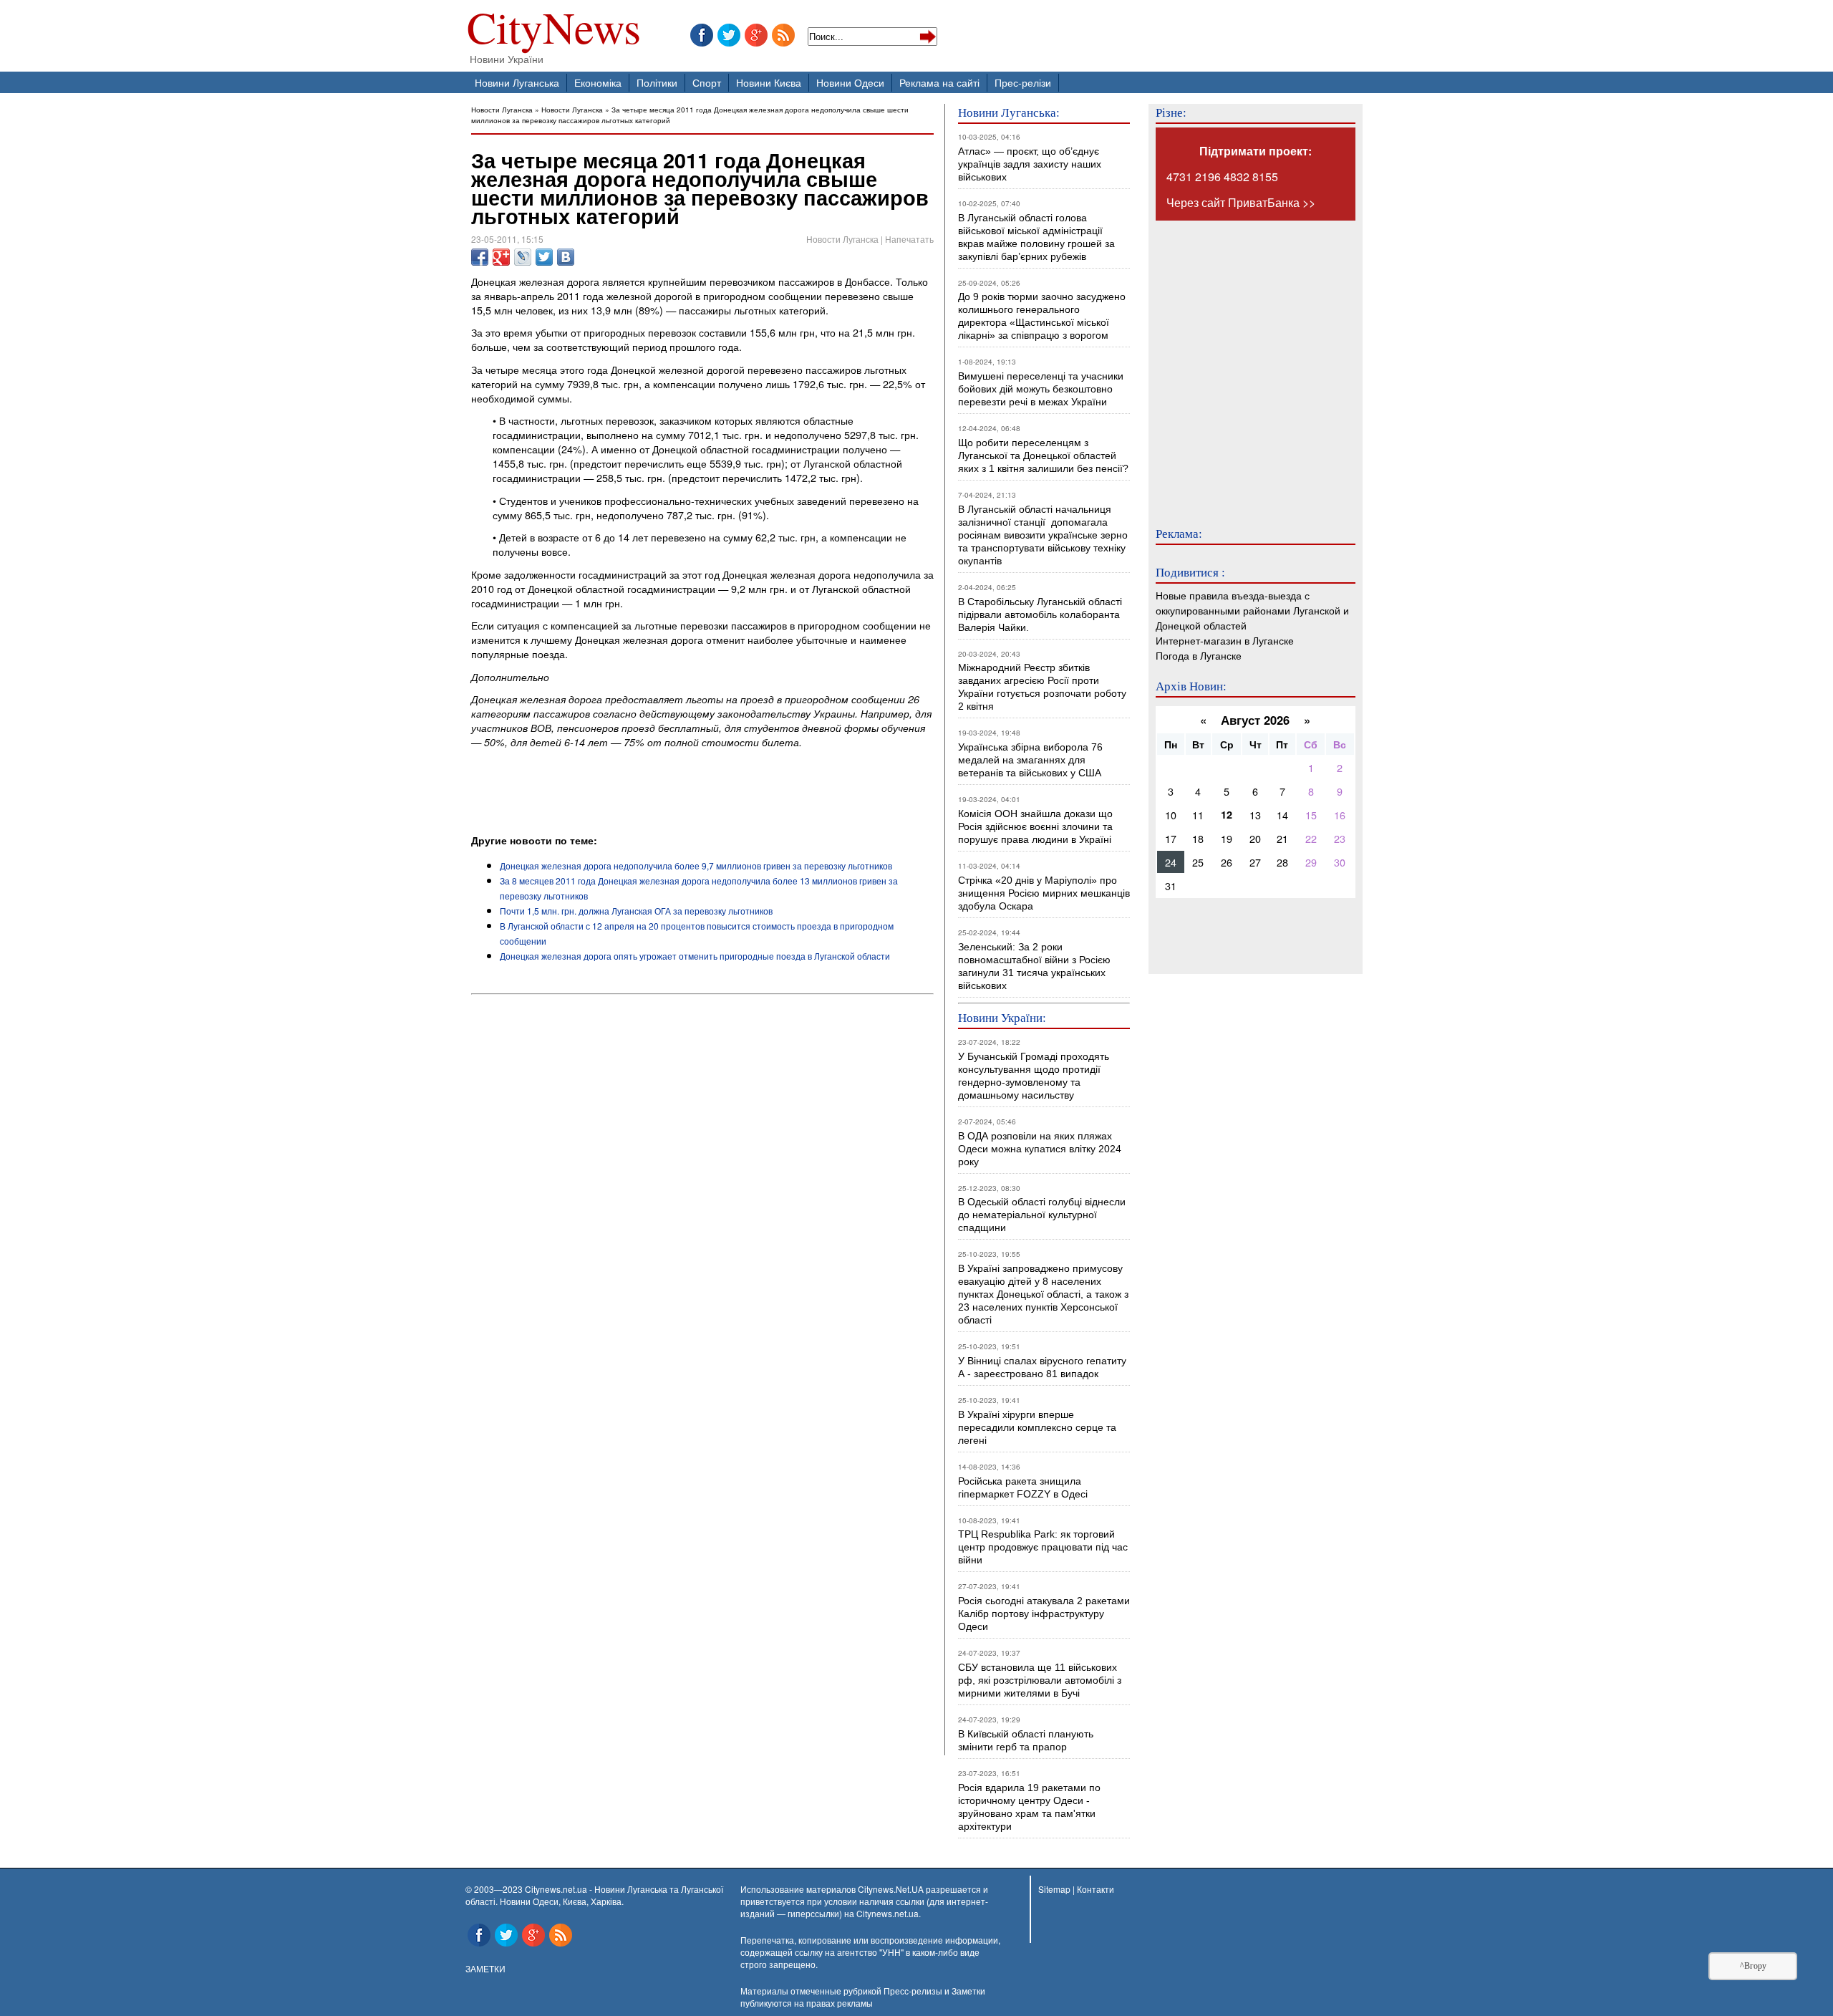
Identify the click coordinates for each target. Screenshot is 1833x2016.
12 (1227, 814)
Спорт (707, 82)
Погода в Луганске (1199, 655)
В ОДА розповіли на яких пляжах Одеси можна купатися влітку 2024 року (1040, 1149)
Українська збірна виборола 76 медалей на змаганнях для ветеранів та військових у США (1030, 760)
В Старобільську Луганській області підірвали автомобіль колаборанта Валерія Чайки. (1041, 614)
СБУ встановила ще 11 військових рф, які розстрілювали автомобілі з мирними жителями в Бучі (1040, 1680)
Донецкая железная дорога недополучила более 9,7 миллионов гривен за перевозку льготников (696, 865)
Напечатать (909, 239)
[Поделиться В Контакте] (566, 257)
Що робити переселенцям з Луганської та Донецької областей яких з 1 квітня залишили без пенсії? (1043, 455)
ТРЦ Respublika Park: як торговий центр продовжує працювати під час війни (1043, 1547)
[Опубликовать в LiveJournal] (523, 257)
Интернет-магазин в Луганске (1225, 640)
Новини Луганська (517, 82)
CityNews (554, 30)
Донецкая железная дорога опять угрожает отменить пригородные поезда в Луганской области (695, 956)
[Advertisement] (639, 794)
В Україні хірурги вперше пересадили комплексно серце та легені (1037, 1427)
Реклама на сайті (939, 82)
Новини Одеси (850, 82)
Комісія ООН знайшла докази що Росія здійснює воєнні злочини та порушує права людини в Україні (1035, 826)
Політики (657, 82)
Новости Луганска (502, 109)
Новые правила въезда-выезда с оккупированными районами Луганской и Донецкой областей (1252, 610)
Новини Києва (769, 82)
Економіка (598, 82)
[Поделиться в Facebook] (480, 257)
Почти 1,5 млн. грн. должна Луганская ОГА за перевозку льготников (636, 911)
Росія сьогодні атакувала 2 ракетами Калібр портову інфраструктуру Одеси (1044, 1614)
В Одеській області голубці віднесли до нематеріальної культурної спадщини (1042, 1215)
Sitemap (1054, 1889)
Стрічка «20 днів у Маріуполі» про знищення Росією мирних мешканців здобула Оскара (1044, 893)
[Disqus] (702, 1194)
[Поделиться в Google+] (501, 257)
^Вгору (1753, 1966)
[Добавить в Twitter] (544, 257)
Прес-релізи (1023, 82)
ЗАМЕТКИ (485, 1968)
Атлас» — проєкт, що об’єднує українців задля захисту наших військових (1030, 164)
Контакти (1096, 1889)
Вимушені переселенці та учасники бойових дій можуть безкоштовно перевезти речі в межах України (1041, 389)
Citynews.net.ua (888, 1913)
